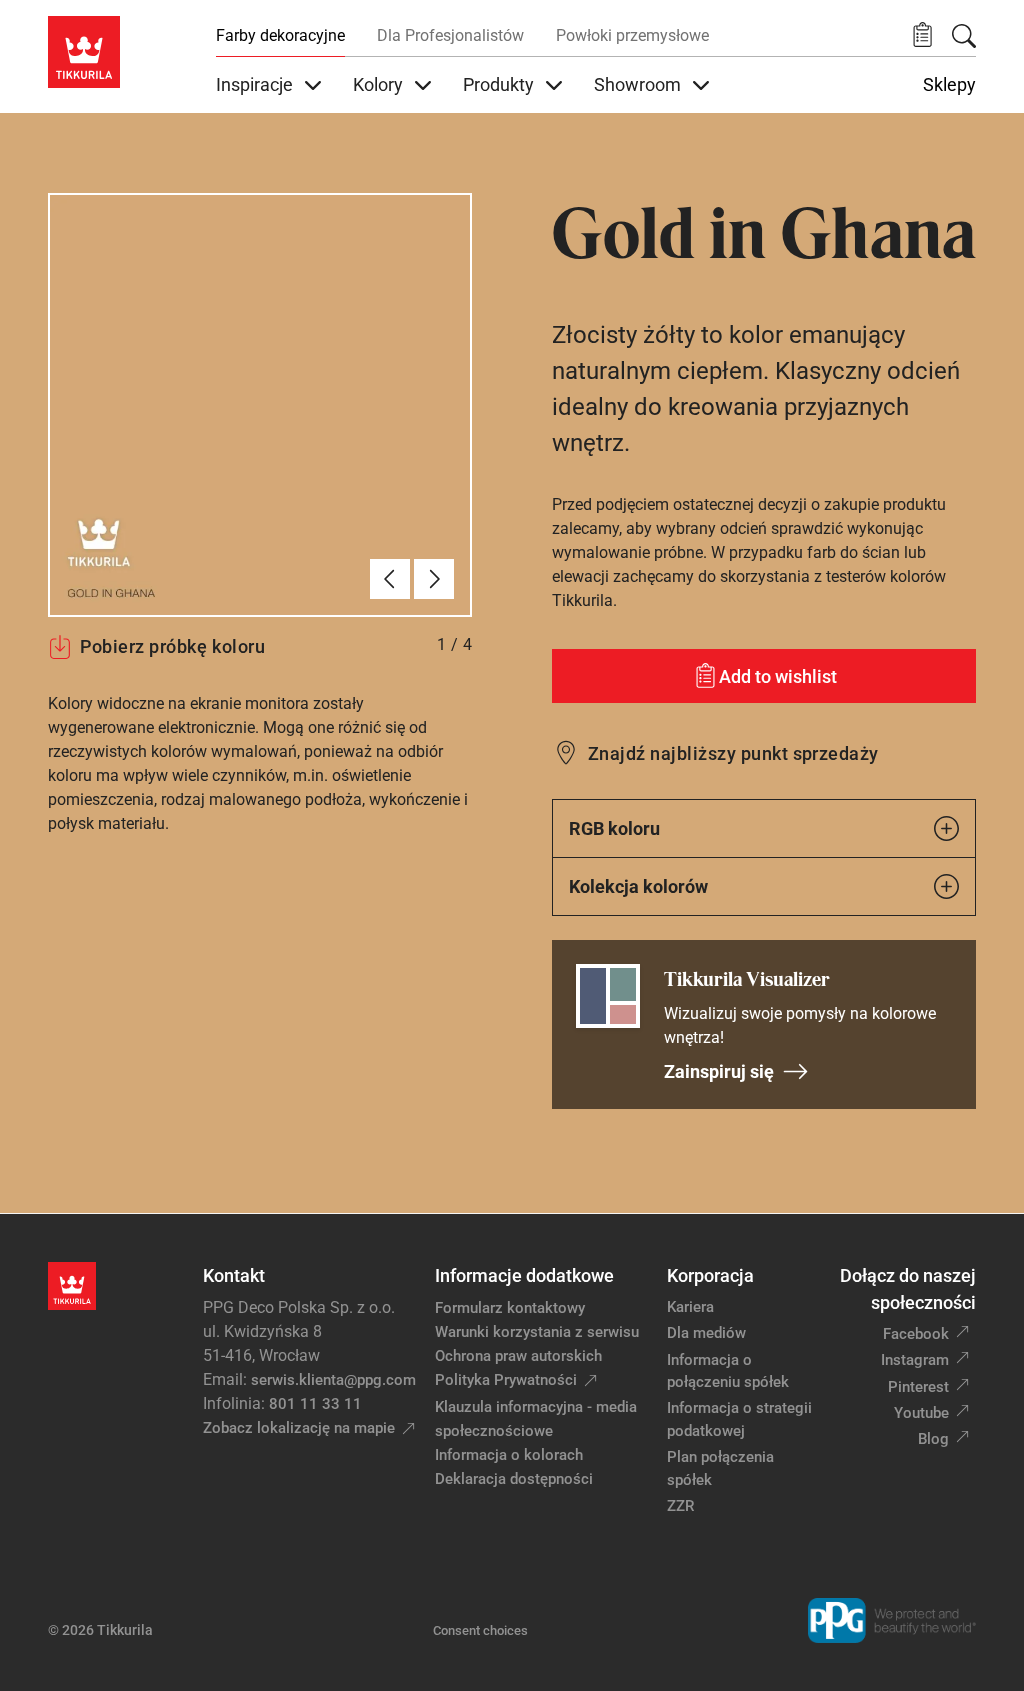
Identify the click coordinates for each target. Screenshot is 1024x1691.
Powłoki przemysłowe (632, 35)
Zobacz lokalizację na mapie (299, 1428)
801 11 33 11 (315, 1404)
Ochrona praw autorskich (518, 1356)
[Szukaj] (964, 36)
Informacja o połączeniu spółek (728, 1371)
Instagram (915, 1360)
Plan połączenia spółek (720, 1468)
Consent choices (480, 1630)
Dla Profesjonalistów (450, 35)
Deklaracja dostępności (514, 1479)
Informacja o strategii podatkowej (739, 1419)
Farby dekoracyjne (280, 35)
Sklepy (949, 85)
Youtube (921, 1413)
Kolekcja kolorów (638, 886)
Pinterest (918, 1387)
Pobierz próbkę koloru (172, 646)
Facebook (916, 1334)
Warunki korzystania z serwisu (537, 1332)
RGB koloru (614, 828)
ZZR (680, 1506)
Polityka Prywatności (506, 1380)
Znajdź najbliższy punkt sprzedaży (733, 753)
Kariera (690, 1307)
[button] (922, 35)
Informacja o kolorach (509, 1455)
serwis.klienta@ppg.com (333, 1380)
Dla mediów (706, 1333)
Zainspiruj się (719, 1071)
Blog (933, 1439)
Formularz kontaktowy (510, 1308)
